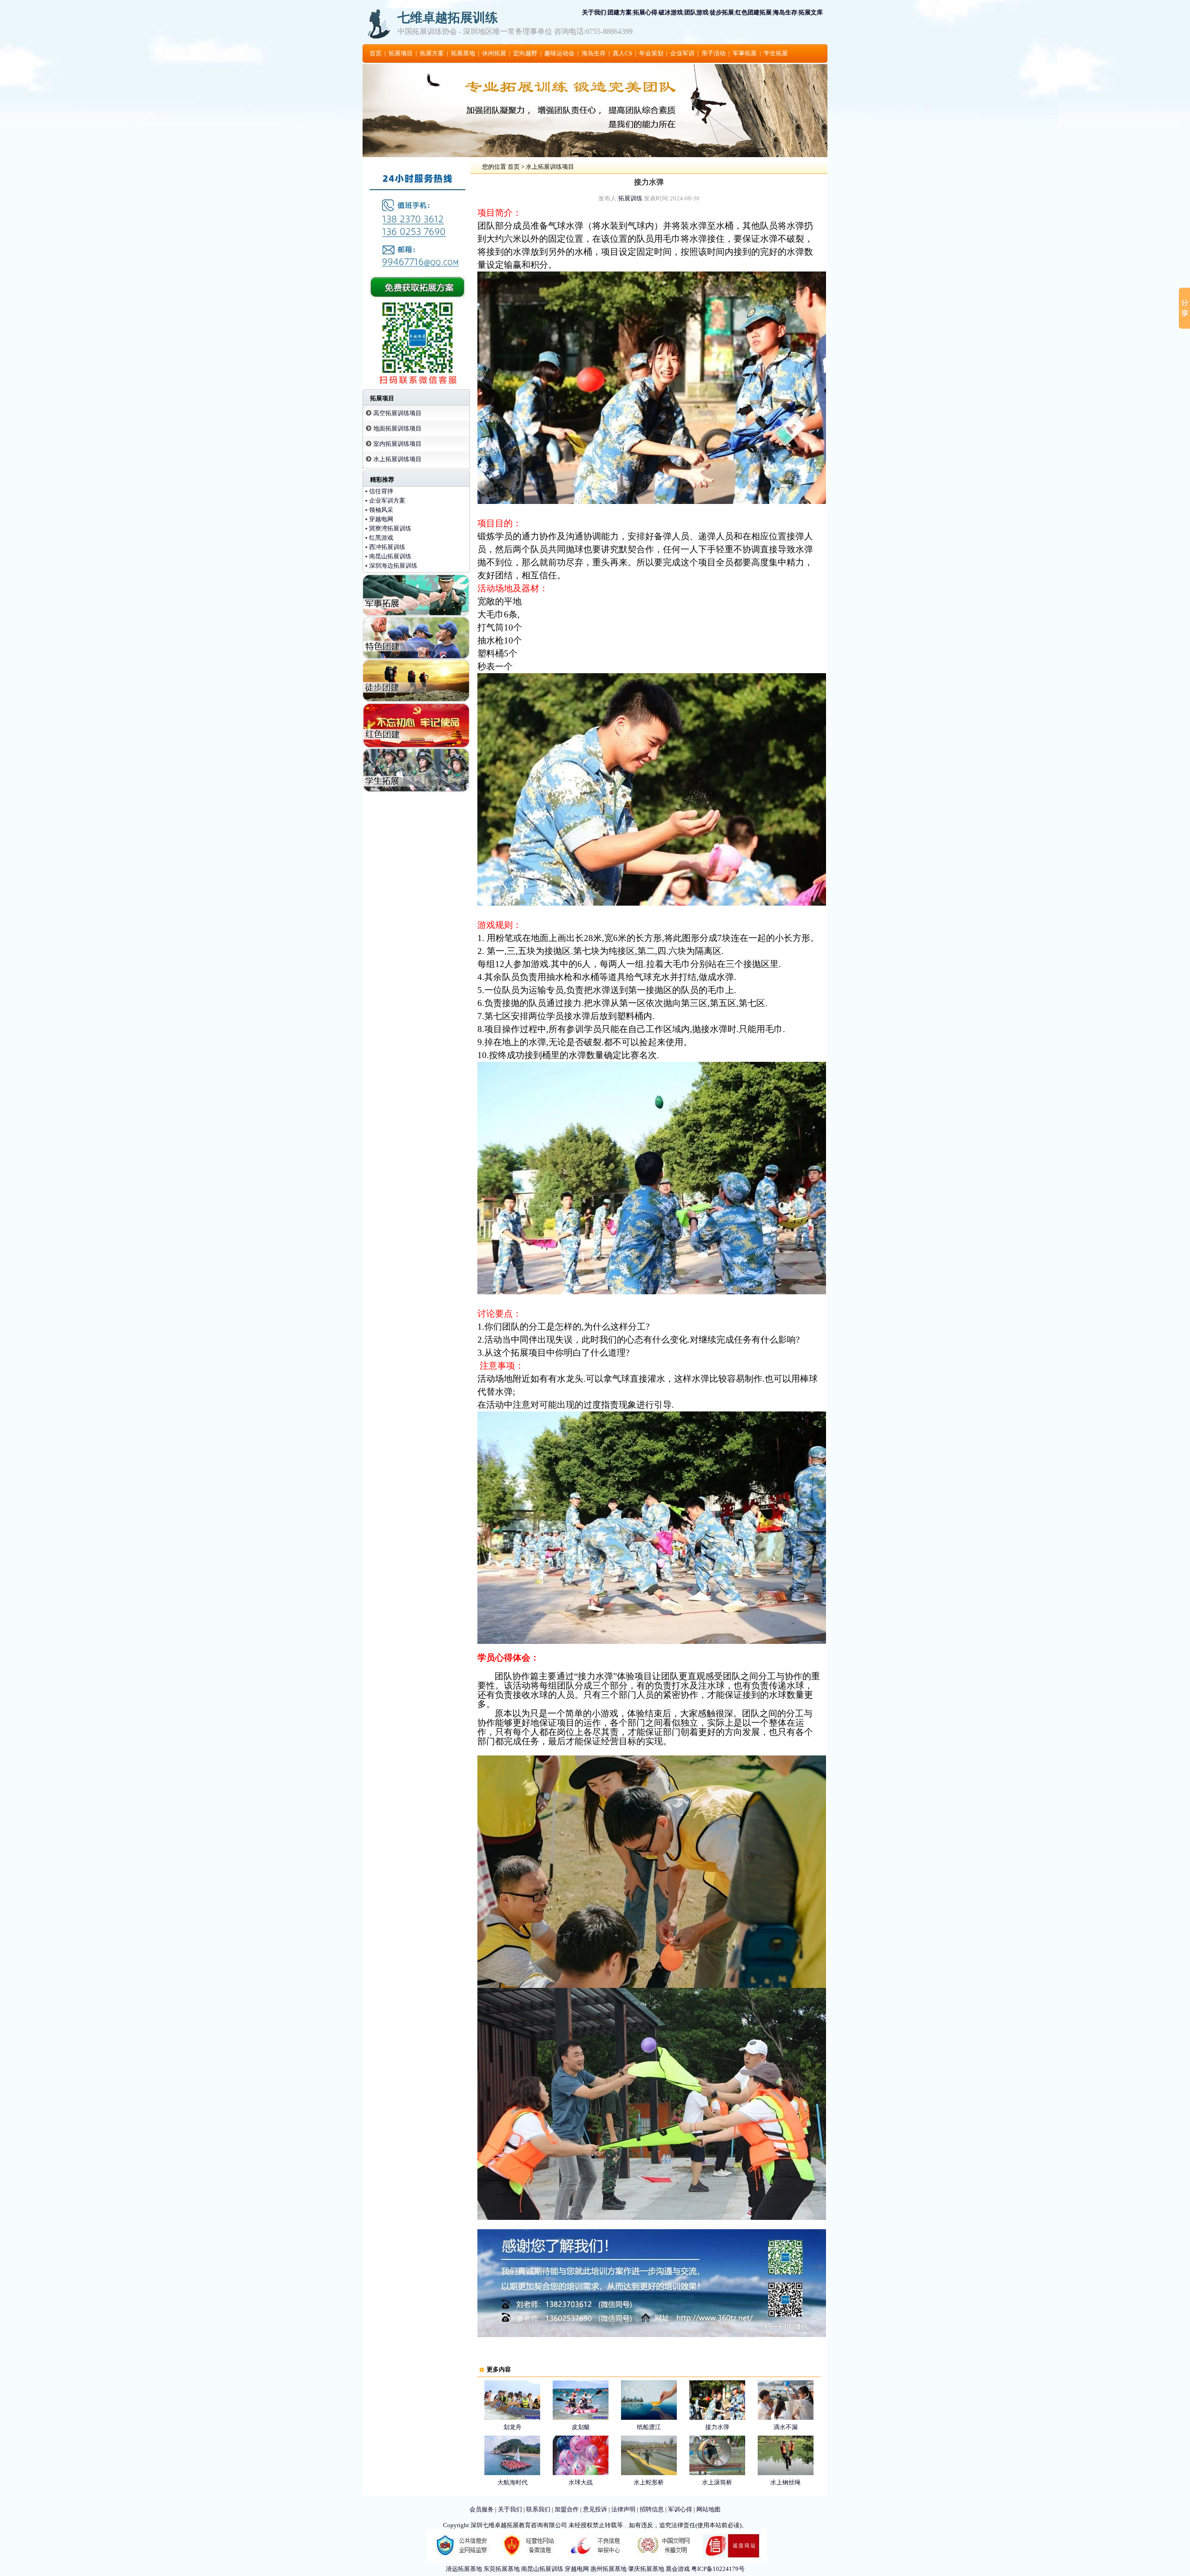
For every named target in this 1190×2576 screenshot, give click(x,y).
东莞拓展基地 (502, 2569)
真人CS (622, 53)
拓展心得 (645, 12)
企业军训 (682, 53)
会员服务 (482, 2509)
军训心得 (680, 2509)
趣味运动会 (559, 53)
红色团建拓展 (754, 12)
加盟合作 (567, 2509)
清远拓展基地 (464, 2569)
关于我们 (594, 12)
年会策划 (651, 53)
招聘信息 (652, 2509)
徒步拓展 (722, 12)
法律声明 (623, 2509)
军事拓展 (745, 53)
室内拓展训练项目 (397, 444)
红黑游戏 (381, 538)
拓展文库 (811, 12)
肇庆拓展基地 (646, 2569)
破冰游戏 (671, 12)
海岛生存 (785, 12)
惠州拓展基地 (608, 2569)
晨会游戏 (678, 2569)
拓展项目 (401, 53)
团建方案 (620, 12)
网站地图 (708, 2509)
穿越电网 (381, 519)
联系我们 (538, 2509)
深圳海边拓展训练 (393, 566)
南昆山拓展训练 (390, 556)
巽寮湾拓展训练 (390, 528)
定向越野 (525, 53)
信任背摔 (381, 491)
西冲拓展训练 (387, 547)
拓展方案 (432, 53)
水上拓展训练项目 (397, 459)
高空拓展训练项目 (397, 413)
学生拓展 (776, 53)
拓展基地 (463, 53)
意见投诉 (595, 2509)
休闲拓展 (494, 53)
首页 (376, 53)
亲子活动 (714, 53)
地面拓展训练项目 (397, 428)
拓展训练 (630, 198)
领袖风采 (381, 510)
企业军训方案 (387, 500)
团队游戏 (696, 12)
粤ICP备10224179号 (718, 2569)
